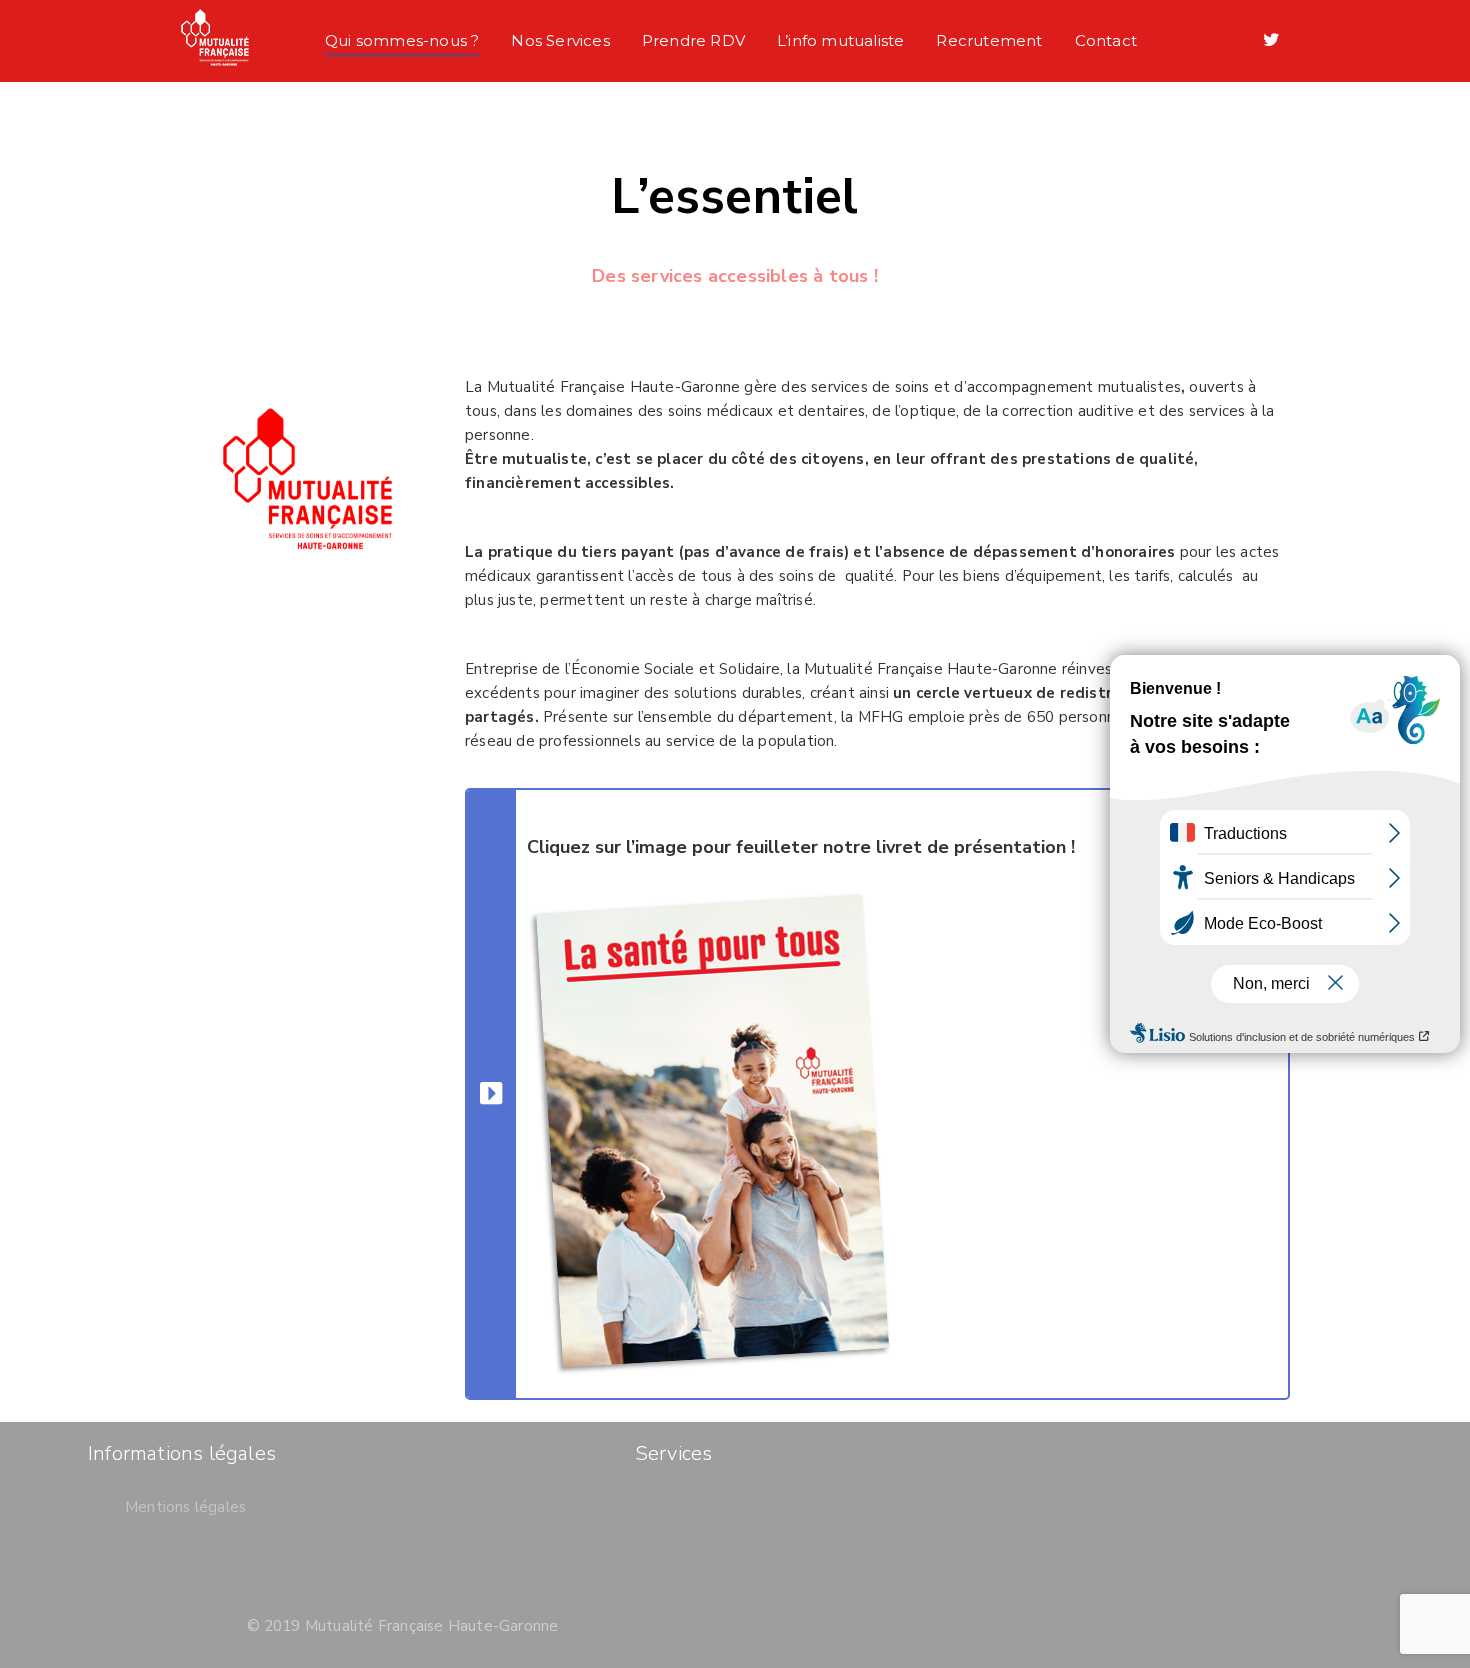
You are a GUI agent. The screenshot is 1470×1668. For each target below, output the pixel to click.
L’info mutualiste (840, 40)
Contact (1106, 40)
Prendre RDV (693, 40)
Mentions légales (185, 1507)
